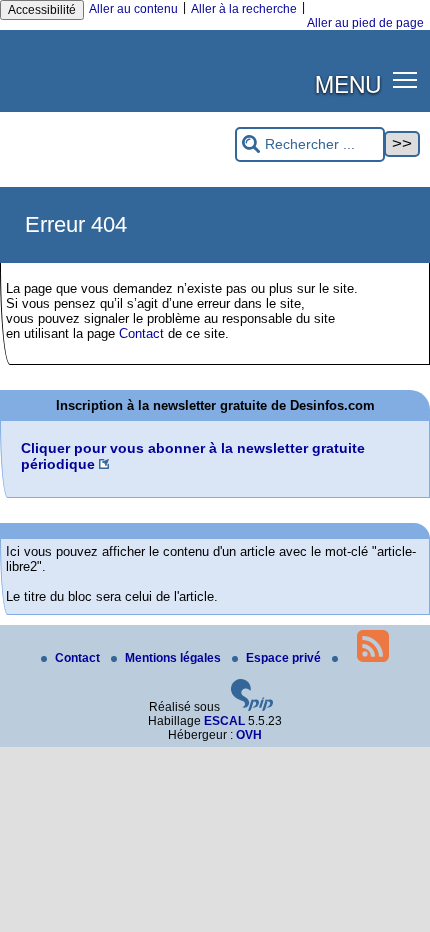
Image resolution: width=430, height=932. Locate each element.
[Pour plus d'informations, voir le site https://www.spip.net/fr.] (252, 707)
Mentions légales (174, 658)
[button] (405, 79)
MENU (348, 83)
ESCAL (224, 721)
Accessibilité (42, 10)
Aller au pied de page (365, 23)
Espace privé (285, 658)
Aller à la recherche (244, 9)
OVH (249, 735)
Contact (141, 333)
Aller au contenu (133, 9)
